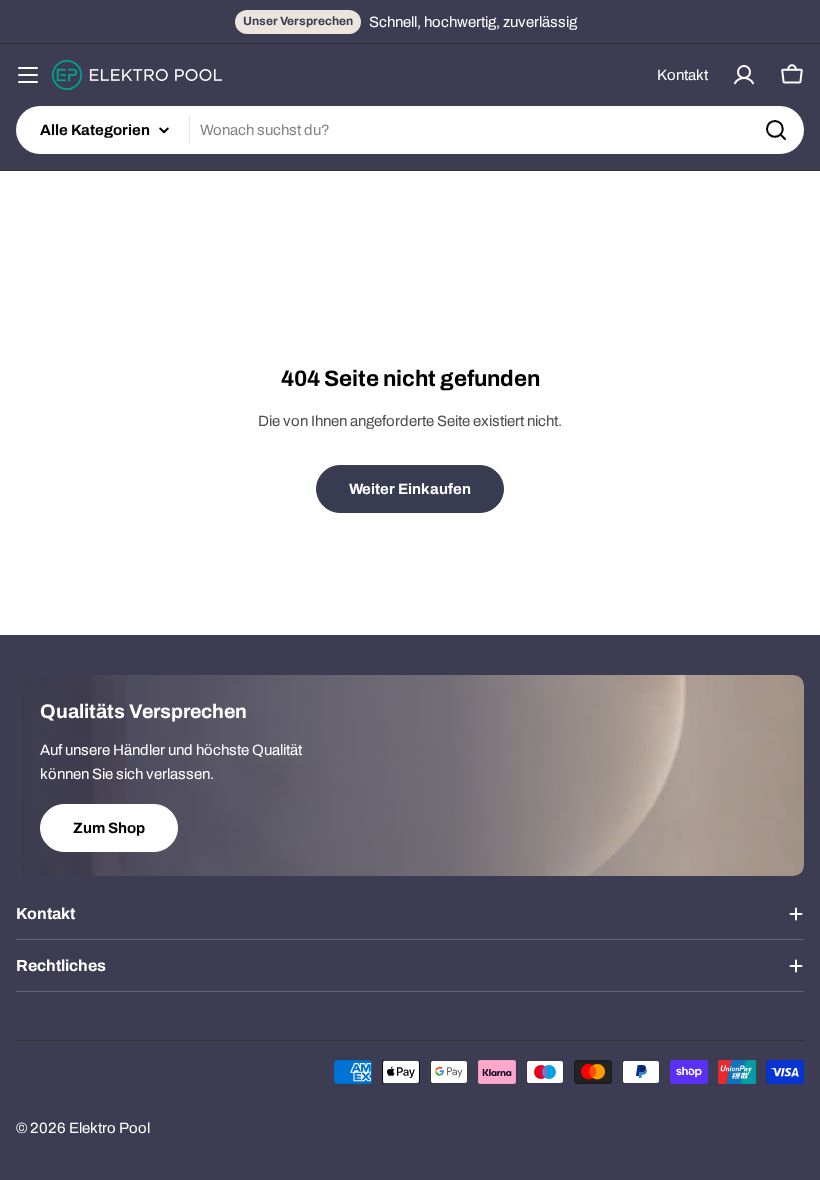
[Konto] (744, 75)
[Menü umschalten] (28, 75)
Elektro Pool (109, 1128)
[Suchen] (776, 130)
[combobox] (410, 130)
